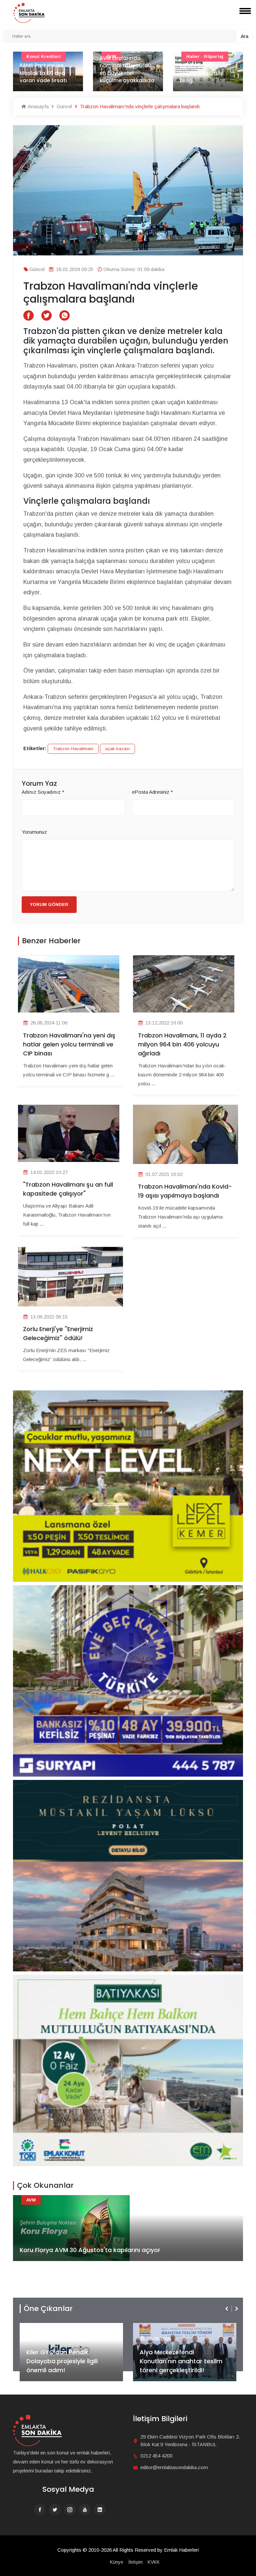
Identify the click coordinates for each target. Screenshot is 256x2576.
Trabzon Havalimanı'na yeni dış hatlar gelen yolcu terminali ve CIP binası (69, 1044)
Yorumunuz (34, 832)
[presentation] (227, 2309)
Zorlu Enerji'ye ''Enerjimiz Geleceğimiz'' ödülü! (58, 1333)
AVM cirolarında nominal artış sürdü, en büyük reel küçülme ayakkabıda (47, 69)
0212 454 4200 (156, 2456)
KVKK (154, 2562)
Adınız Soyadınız (43, 792)
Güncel (64, 106)
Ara (244, 36)
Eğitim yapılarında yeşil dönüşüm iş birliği (124, 73)
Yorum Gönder (49, 904)
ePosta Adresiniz (152, 792)
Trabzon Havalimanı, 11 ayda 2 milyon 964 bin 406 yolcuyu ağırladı (182, 1044)
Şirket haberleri (164, 2328)
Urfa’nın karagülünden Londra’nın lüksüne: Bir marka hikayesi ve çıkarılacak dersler (207, 65)
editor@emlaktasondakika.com (174, 2467)
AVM (31, 2200)
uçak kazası (117, 749)
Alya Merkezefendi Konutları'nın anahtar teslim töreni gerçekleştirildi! (68, 2361)
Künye (117, 2562)
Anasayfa (37, 106)
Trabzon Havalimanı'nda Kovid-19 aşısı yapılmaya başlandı (185, 1191)
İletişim (135, 2562)
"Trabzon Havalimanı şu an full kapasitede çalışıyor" (68, 1189)
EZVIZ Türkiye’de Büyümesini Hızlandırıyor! (181, 2366)
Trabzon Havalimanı (73, 749)
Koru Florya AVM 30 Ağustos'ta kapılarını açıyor (90, 2250)
